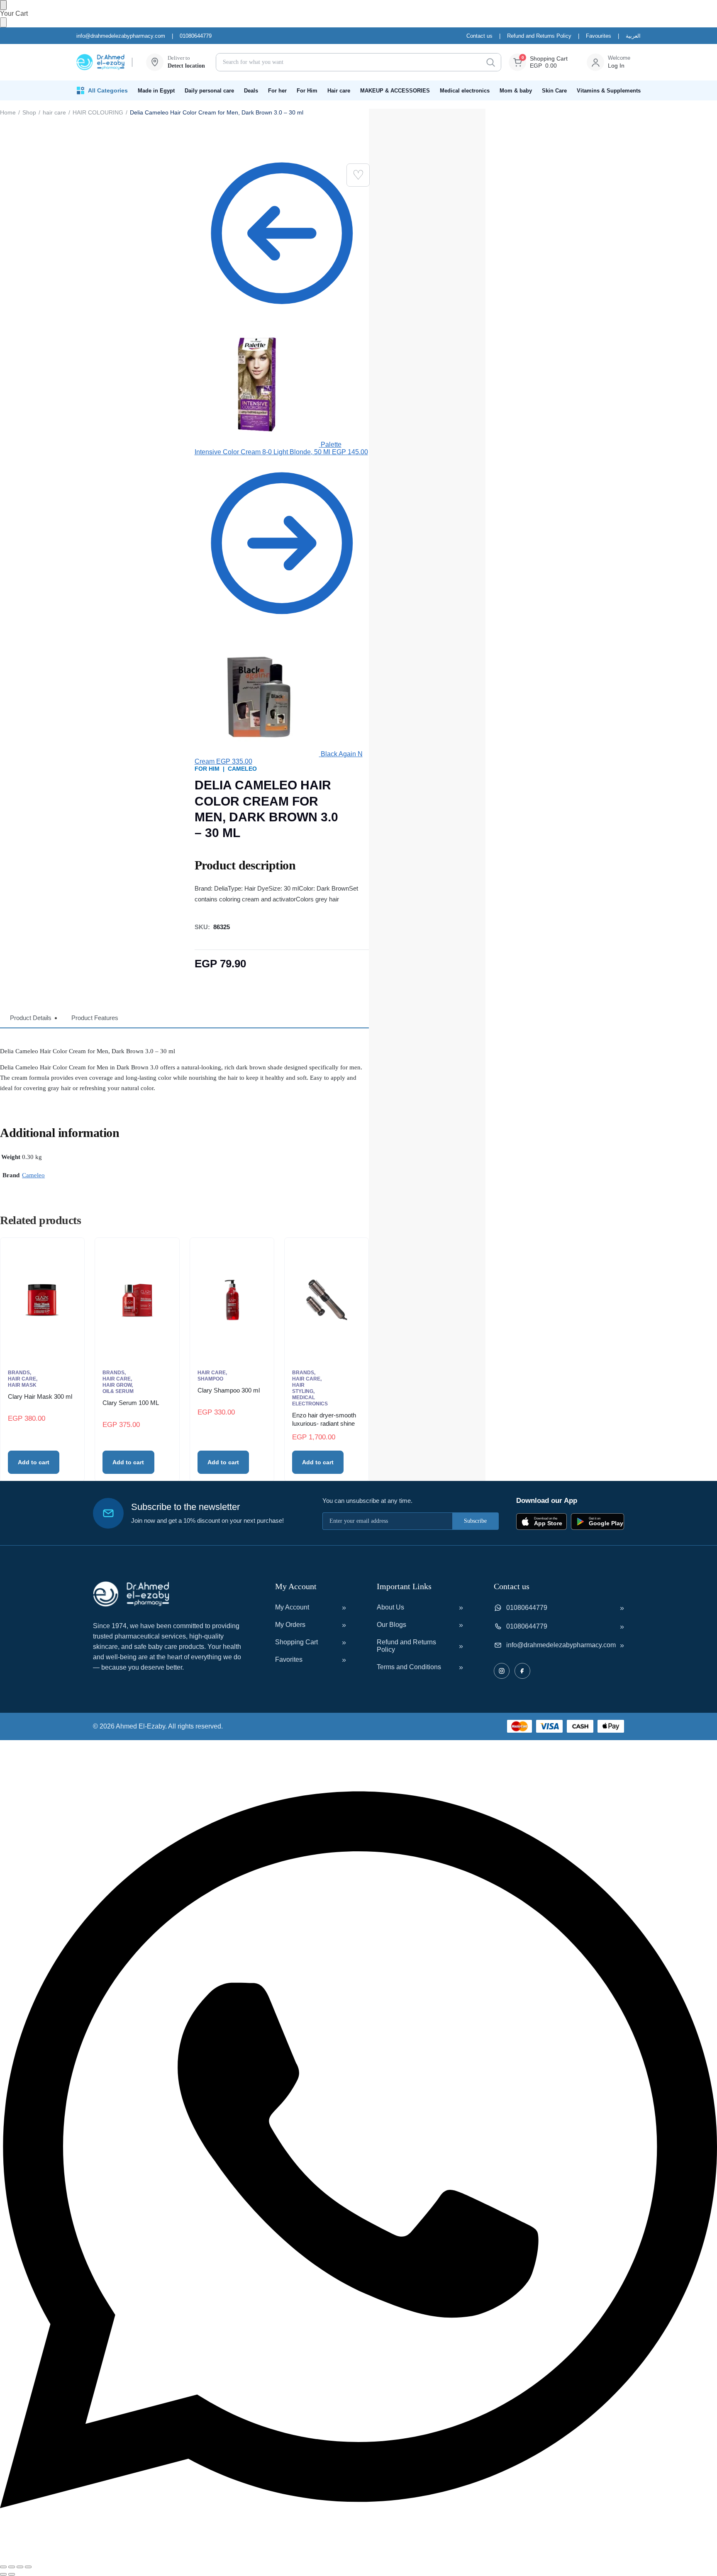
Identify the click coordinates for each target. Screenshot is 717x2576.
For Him (307, 91)
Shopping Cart (296, 1642)
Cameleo (242, 769)
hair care (54, 112)
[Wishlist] (358, 175)
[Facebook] (522, 1671)
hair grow (117, 1385)
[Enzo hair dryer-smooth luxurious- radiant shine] (327, 1300)
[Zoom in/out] (3, 2567)
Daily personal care (209, 91)
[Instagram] (502, 1671)
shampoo (210, 1379)
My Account (292, 1607)
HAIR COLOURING (98, 112)
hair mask (22, 1385)
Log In (616, 66)
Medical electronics (465, 91)
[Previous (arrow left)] (3, 2574)
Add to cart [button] (34, 1462)
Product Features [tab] (95, 1018)
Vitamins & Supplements (609, 91)
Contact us (479, 36)
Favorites (289, 1659)
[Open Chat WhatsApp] (358, 2557)
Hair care (339, 91)
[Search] (490, 62)
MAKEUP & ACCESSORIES (395, 91)
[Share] (20, 2567)
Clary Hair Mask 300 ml (40, 1396)
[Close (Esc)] (28, 2567)
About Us (390, 1607)
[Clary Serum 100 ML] (137, 1300)
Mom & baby (516, 91)
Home (8, 112)
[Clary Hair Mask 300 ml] (42, 1300)
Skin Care (554, 91)
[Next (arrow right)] (12, 2574)
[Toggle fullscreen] (12, 2567)
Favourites (599, 36)
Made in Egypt (156, 91)
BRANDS (19, 1373)
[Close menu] (3, 5)
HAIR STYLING (303, 1388)
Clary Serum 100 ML (131, 1403)
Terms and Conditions (409, 1667)
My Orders (290, 1625)
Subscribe (475, 1521)
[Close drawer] (3, 22)
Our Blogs (391, 1625)
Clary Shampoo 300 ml (229, 1390)
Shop (29, 112)
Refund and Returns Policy (539, 36)
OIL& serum (118, 1391)
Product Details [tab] (31, 1018)
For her (277, 91)
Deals (251, 91)
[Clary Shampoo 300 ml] (232, 1300)
